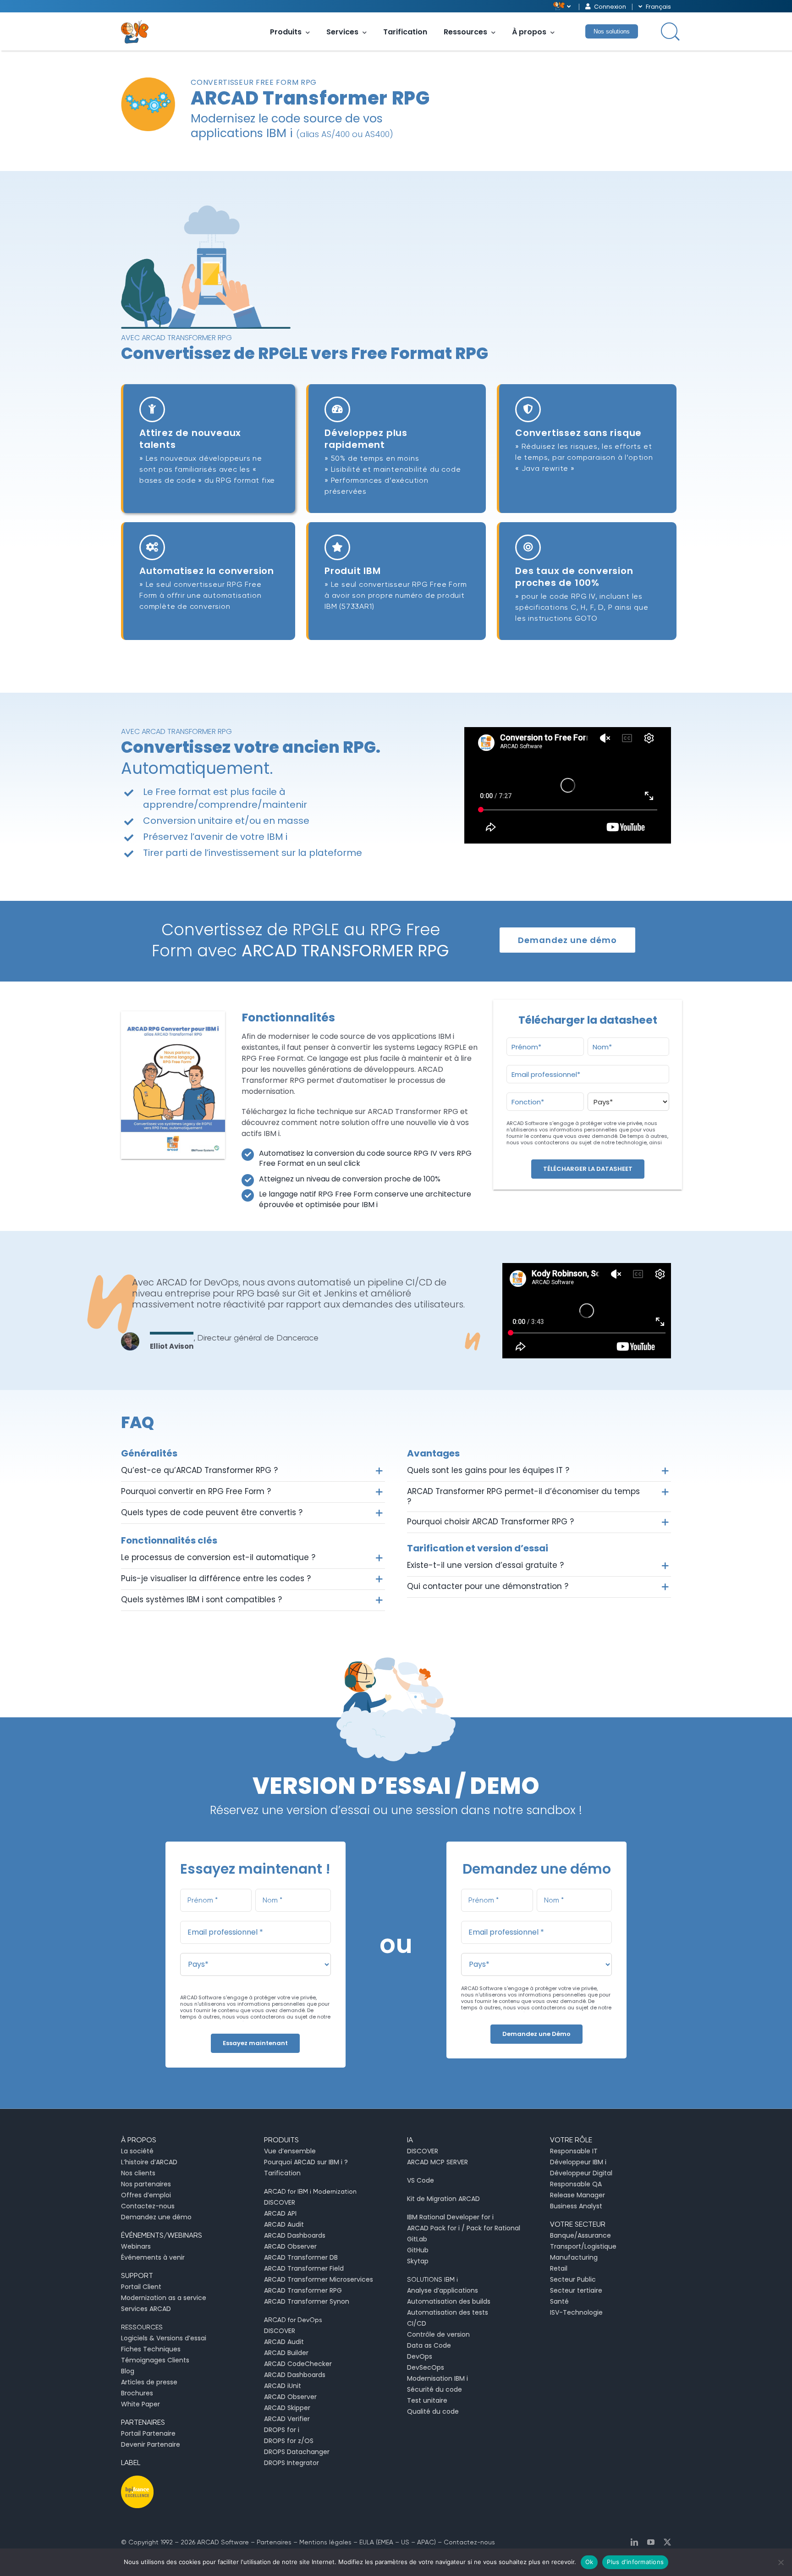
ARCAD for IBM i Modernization (310, 2191)
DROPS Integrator (291, 2463)
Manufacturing (574, 2257)
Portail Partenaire (148, 2433)
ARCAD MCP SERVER (437, 2162)
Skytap (418, 2261)
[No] (781, 2562)
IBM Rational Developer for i (450, 2217)
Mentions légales (325, 2542)
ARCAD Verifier (287, 2419)
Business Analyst (576, 2206)
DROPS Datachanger (297, 2452)
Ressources (465, 32)
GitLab (417, 2239)
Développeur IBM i (578, 2162)
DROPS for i (282, 2430)
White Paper (140, 2404)
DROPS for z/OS (289, 2441)
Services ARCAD (146, 2309)
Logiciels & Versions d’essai (164, 2338)
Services (342, 32)
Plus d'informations (635, 2562)
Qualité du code (433, 2411)
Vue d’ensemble (290, 2151)
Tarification (405, 32)
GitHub (418, 2250)
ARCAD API (280, 2213)
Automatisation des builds (449, 2301)
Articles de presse (149, 2382)
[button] (253, 1471)
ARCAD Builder (286, 2353)
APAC (426, 2542)
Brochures (137, 2393)
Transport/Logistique (583, 2246)
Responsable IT (574, 2151)
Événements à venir (153, 2257)
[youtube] (651, 2542)
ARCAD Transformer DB (301, 2257)
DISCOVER (280, 2202)
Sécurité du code (434, 2389)
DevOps (420, 2356)
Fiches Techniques (151, 2349)
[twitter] (667, 2542)
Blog (128, 2371)
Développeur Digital (581, 2173)
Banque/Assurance (580, 2235)
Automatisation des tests (448, 2312)
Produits (286, 32)
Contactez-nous (148, 2206)
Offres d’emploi (146, 2195)
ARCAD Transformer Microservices (319, 2279)
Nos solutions (612, 31)
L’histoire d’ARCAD (149, 2162)
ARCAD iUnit (283, 2386)
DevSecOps (426, 2367)
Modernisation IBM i (437, 2378)
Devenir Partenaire (151, 2444)
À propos (529, 32)
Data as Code (429, 2345)
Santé (559, 2301)
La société (137, 2151)
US (405, 2542)
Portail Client (141, 2287)
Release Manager (577, 2195)
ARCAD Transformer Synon (307, 2301)
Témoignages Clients (155, 2360)
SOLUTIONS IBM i (432, 2279)
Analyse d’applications (443, 2290)
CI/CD (417, 2323)
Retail (559, 2268)
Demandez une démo (156, 2217)
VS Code (421, 2180)
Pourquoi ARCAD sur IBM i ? (306, 2162)
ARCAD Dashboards (295, 2235)
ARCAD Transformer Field (304, 2268)
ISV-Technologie (576, 2312)
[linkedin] (634, 2542)
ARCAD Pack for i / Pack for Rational (464, 2228)
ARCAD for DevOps (293, 2320)
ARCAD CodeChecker (298, 2364)
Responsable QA (576, 2184)
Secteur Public (573, 2279)
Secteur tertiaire (576, 2290)
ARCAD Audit (284, 2224)
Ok (589, 2562)
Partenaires (274, 2542)
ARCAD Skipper (287, 2408)
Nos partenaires (146, 2184)
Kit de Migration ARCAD (443, 2199)
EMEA (385, 2542)
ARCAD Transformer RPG (303, 2290)
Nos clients (138, 2173)
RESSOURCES (142, 2327)
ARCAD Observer (290, 2246)
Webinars (136, 2246)
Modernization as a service (164, 2298)
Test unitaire (427, 2400)
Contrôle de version (438, 2334)
